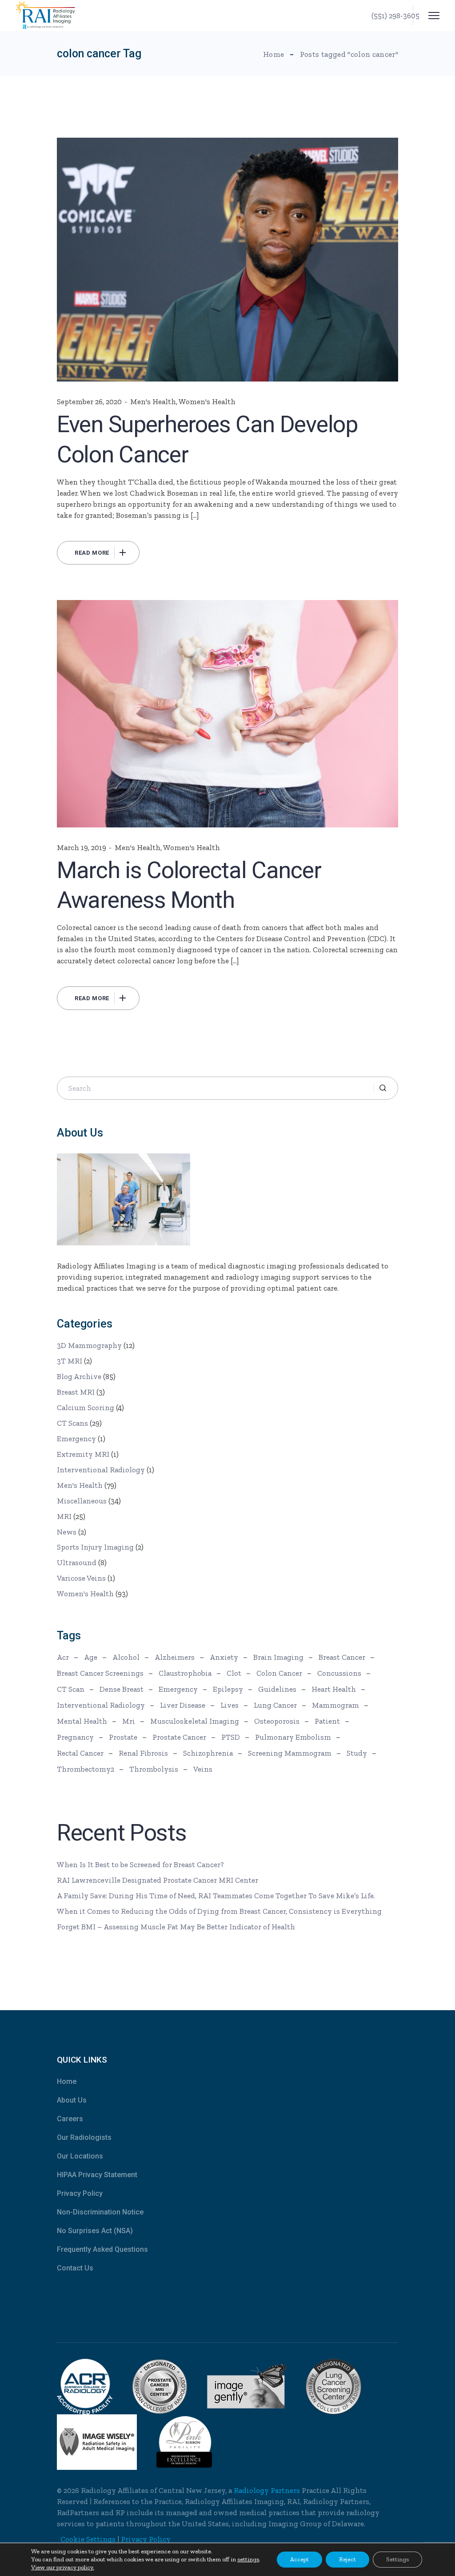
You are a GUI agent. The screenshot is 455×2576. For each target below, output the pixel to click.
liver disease (183, 1705)
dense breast (122, 1689)
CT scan (71, 1689)
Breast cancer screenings (100, 1673)
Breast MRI (76, 1392)
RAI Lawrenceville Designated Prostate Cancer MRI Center (158, 1880)
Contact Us (75, 2268)
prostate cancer (179, 1737)
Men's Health (153, 402)
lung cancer (275, 1705)
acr (63, 1657)
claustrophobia (185, 1673)
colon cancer (279, 1673)
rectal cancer (80, 1753)
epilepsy (228, 1689)
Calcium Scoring (86, 1407)
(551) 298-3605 (395, 16)
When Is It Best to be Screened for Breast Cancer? (140, 1864)
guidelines (277, 1689)
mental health (82, 1721)
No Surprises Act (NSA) (95, 2231)
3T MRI (70, 1361)
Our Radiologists (84, 2137)
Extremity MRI (83, 1454)
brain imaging (278, 1657)
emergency (178, 1689)
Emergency (76, 1439)
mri (129, 1721)
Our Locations (80, 2156)
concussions (339, 1673)
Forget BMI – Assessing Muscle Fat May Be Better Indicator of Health (176, 1927)
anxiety (224, 1657)
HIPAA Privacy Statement (97, 2175)
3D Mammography (89, 1345)
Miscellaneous (82, 1501)
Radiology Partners (267, 2490)
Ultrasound (77, 1562)
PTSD (231, 1737)
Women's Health (207, 402)
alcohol (126, 1657)
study (357, 1753)
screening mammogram (290, 1753)
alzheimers (175, 1657)
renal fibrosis (143, 1753)
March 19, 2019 (82, 847)
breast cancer (342, 1657)
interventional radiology (101, 1705)
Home (67, 2081)
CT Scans (72, 1423)
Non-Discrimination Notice (100, 2212)
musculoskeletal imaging (195, 1721)
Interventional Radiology (101, 1470)
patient (327, 1721)
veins (203, 1769)
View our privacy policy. (63, 2567)
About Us (72, 2100)
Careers (70, 2119)
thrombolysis (154, 1769)
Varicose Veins (81, 1578)
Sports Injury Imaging (95, 1547)
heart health (334, 1689)
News (67, 1532)
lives (229, 1705)
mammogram (335, 1705)
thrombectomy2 (86, 1769)
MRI (64, 1516)
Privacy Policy (80, 2193)
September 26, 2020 (89, 402)
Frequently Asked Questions (102, 2249)
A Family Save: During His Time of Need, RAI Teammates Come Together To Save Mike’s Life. (216, 1896)
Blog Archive (79, 1376)
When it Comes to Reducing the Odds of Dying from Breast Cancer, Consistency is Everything (219, 1911)
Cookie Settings (88, 2539)
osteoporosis (277, 1721)
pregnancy (75, 1737)
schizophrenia (208, 1753)
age (91, 1657)
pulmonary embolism (293, 1737)
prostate (123, 1737)
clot (234, 1673)
